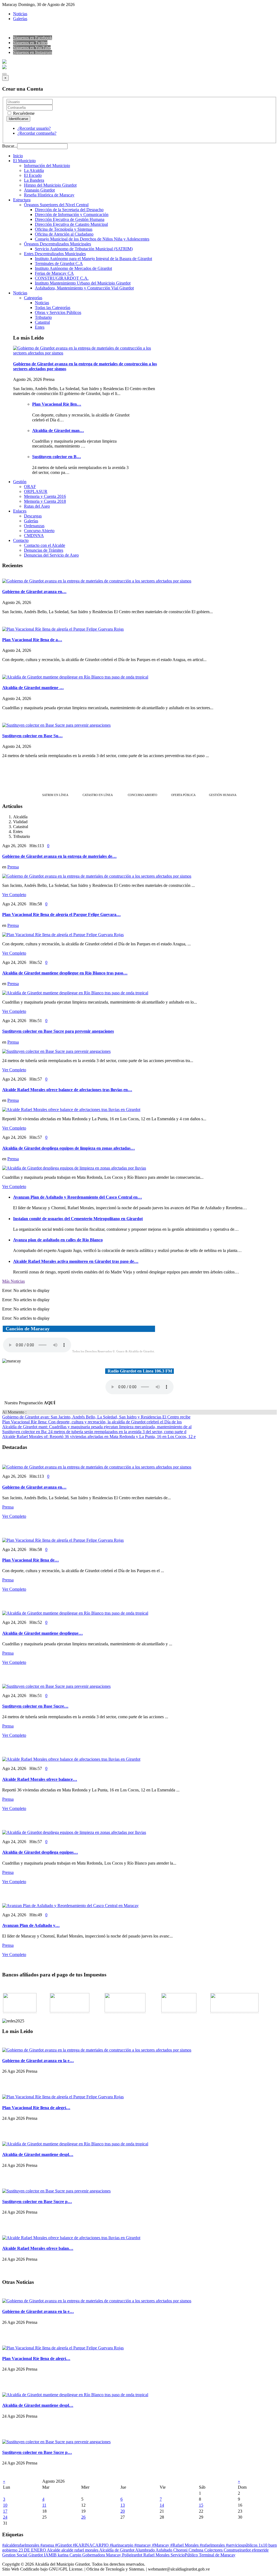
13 (123, 2505)
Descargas (33, 516)
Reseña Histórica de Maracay (49, 195)
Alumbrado (145, 2550)
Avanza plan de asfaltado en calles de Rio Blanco (58, 1240)
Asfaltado (164, 2550)
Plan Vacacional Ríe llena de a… (32, 640)
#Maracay (161, 2545)
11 (44, 2505)
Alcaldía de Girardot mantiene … (33, 688)
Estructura (22, 200)
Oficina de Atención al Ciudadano (64, 234)
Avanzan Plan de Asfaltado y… (31, 1925)
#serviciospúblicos (242, 2545)
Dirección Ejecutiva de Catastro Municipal (71, 224)
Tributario (43, 317)
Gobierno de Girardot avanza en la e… (38, 2061)
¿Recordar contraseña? (37, 133)
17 (5, 2511)
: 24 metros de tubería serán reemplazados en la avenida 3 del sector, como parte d (94, 1432)
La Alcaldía (34, 170)
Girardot (36, 2555)
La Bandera (34, 180)
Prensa (13, 867)
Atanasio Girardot (39, 190)
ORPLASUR (36, 491)
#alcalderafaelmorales (21, 2545)
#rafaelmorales (213, 2545)
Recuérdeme (23, 113)
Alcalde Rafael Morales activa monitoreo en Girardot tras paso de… (76, 1261)
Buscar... (10, 146)
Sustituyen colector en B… (57, 457)
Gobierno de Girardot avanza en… (34, 592)
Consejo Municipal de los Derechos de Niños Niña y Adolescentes (92, 239)
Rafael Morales (157, 2555)
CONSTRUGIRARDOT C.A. (62, 278)
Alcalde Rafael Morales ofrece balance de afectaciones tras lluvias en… (67, 1090)
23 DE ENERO (33, 2550)
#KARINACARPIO (91, 2545)
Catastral (42, 322)
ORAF (30, 487)
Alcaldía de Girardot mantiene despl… (38, 2154)
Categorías (33, 298)
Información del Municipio (47, 166)
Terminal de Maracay (217, 2555)
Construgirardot (238, 2550)
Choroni (181, 2550)
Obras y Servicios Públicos (58, 312)
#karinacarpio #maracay (131, 2545)
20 (123, 2511)
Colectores (214, 2550)
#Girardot (64, 2545)
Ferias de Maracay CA (54, 273)
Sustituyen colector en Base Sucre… (35, 1706)
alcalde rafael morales (80, 2550)
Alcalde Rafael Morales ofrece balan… (38, 2248)
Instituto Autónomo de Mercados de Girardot (73, 268)
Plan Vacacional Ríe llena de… (31, 1560)
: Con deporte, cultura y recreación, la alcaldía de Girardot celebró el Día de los (92, 1422)
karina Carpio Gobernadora (82, 2555)
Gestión (20, 482)
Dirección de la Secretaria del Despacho (69, 210)
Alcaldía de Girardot (117, 2550)
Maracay (114, 2555)
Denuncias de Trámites (44, 550)
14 (162, 2505)
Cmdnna (196, 2550)
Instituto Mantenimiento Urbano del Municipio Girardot (83, 283)
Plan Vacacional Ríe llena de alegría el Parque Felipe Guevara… (61, 914)
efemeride (260, 2550)
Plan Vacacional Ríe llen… (57, 404)
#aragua (48, 2545)
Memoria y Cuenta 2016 (45, 496)
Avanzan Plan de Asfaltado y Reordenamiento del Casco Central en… (78, 1197)
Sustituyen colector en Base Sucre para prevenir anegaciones (58, 1031)
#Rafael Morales (185, 2545)
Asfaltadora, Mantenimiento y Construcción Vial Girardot (84, 288)
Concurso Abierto (39, 531)
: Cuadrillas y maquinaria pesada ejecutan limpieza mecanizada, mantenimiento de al (97, 1427)
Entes (40, 327)
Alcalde (54, 2550)
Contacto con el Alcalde (45, 545)
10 (5, 2505)
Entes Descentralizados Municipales (55, 254)
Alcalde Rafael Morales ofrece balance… (40, 1779)
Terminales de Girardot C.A (59, 263)
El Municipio (24, 161)
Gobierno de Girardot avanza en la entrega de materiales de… (59, 856)
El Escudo (33, 175)
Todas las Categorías (53, 308)
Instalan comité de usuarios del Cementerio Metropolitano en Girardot (78, 1219)
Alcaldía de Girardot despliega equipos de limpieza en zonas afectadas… (69, 1148)
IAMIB (51, 2555)
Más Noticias (13, 1281)
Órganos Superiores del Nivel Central (56, 205)
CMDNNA (34, 536)
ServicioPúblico (185, 2555)
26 (83, 2517)
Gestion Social (15, 2555)
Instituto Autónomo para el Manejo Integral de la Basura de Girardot (93, 259)
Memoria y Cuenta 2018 (45, 501)
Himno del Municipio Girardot (50, 185)
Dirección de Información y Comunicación (72, 215)
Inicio (18, 156)
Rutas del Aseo (37, 506)
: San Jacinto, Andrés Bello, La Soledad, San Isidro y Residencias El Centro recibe (96, 1417)
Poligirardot (133, 2555)
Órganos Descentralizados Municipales (57, 244)
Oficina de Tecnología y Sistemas (64, 229)
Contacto (21, 540)
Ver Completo (14, 895)
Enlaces (20, 511)
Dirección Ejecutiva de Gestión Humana (70, 219)
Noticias (20, 14)
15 (201, 2505)
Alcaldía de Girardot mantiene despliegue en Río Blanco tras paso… (65, 973)
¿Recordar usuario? (34, 128)
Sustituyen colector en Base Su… (32, 736)
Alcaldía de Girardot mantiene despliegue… (43, 1633)
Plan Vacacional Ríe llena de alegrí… (36, 2108)
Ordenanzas (34, 526)
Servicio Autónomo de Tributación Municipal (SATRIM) (84, 249)
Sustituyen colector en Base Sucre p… (37, 2202)
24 (5, 2517)
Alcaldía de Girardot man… (58, 431)
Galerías (20, 19)
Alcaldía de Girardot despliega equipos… (40, 1852)
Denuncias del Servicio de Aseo (51, 555)
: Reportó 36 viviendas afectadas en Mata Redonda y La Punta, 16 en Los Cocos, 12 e (99, 1437)
